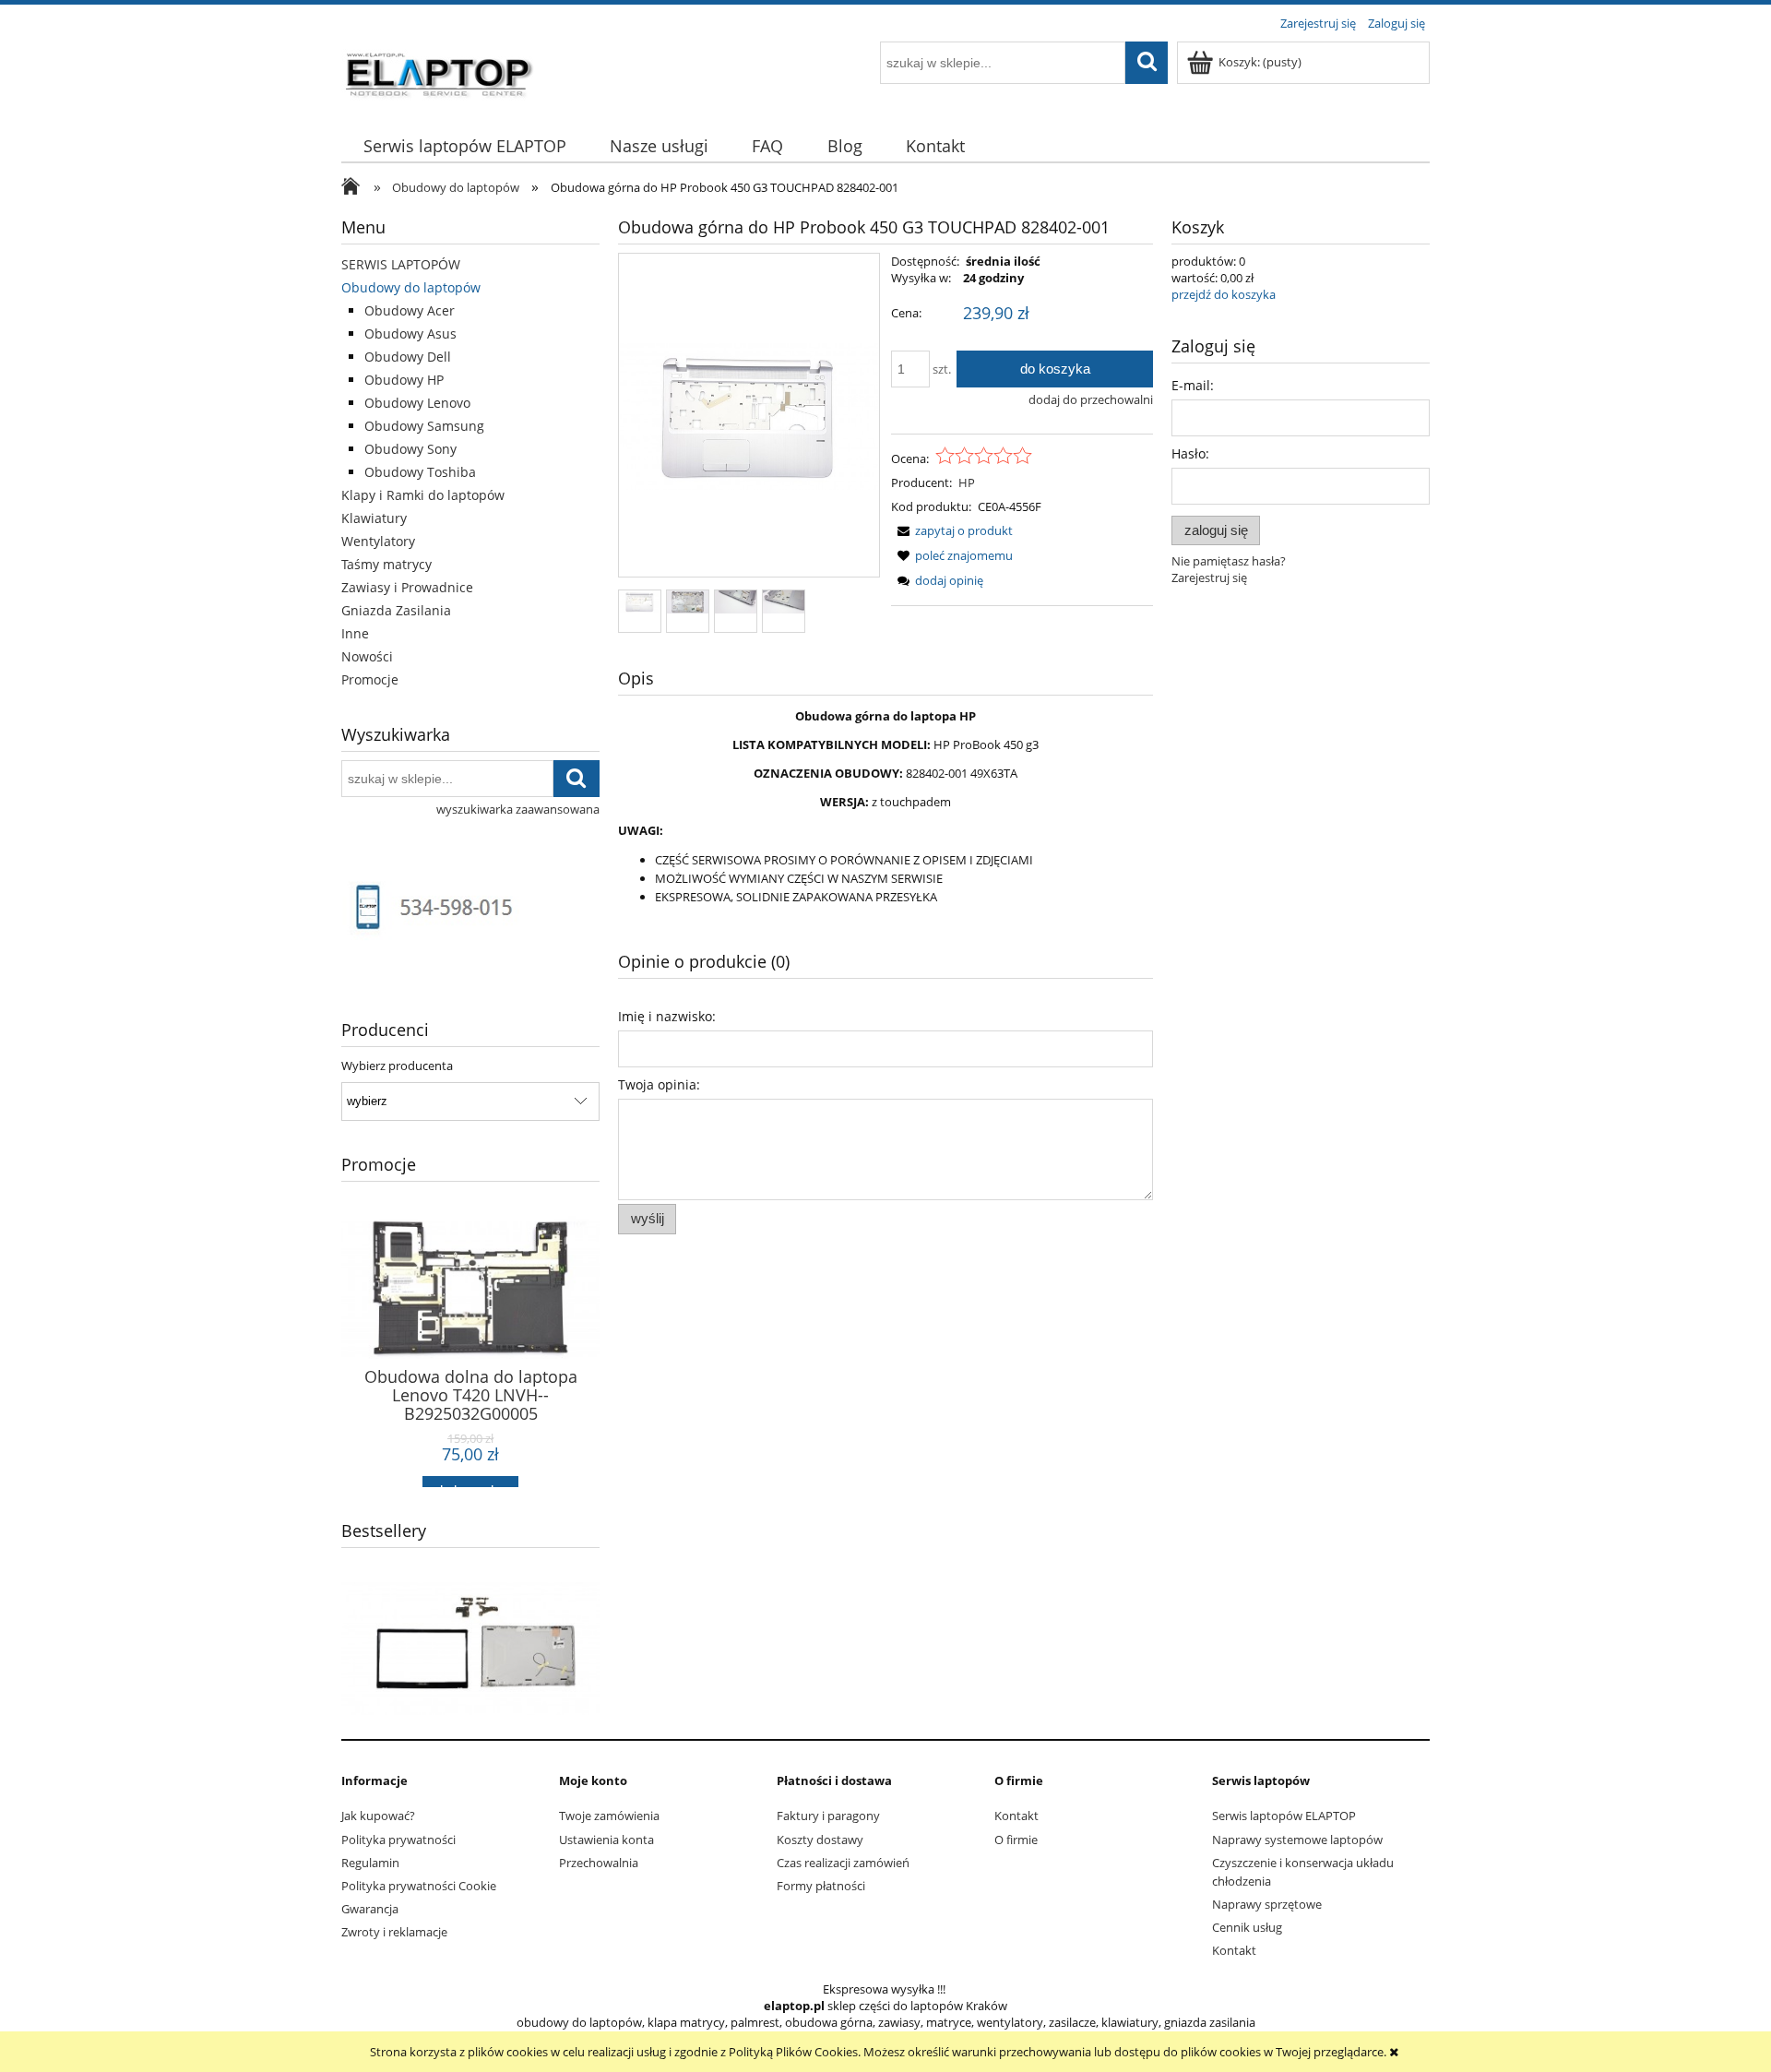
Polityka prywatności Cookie (419, 1886)
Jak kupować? (378, 1816)
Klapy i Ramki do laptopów (423, 495)
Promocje (370, 679)
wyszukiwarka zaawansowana (518, 809)
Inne (355, 633)
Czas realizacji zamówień (843, 1863)
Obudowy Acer (410, 310)
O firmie (1016, 1840)
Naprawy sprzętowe (1267, 1904)
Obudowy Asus (410, 333)
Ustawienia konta (606, 1840)
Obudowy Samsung (424, 426)
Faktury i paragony (828, 1816)
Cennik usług (1247, 1927)
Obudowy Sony (410, 449)
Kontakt (1016, 1816)
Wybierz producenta (397, 1066)
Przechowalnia (599, 1863)
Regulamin (370, 1863)
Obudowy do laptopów (411, 287)
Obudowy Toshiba (420, 472)
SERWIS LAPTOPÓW (401, 264)
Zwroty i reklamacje (394, 1932)
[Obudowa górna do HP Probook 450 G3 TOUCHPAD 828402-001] (640, 601)
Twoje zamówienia (609, 1816)
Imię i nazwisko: (667, 1016)
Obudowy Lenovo (417, 403)
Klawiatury (374, 518)
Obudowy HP (404, 380)
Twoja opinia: (659, 1084)
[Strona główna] (440, 71)
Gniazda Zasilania (396, 610)
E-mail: (1193, 385)
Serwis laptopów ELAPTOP (1284, 1816)
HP (967, 482)
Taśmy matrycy (386, 564)
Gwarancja (370, 1909)
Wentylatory (378, 541)
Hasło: (1190, 453)
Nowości (367, 656)
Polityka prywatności (398, 1840)
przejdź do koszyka (1224, 294)
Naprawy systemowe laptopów (1297, 1840)
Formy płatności (821, 1886)
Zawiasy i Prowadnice (407, 587)
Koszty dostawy (820, 1840)
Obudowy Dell (408, 357)
